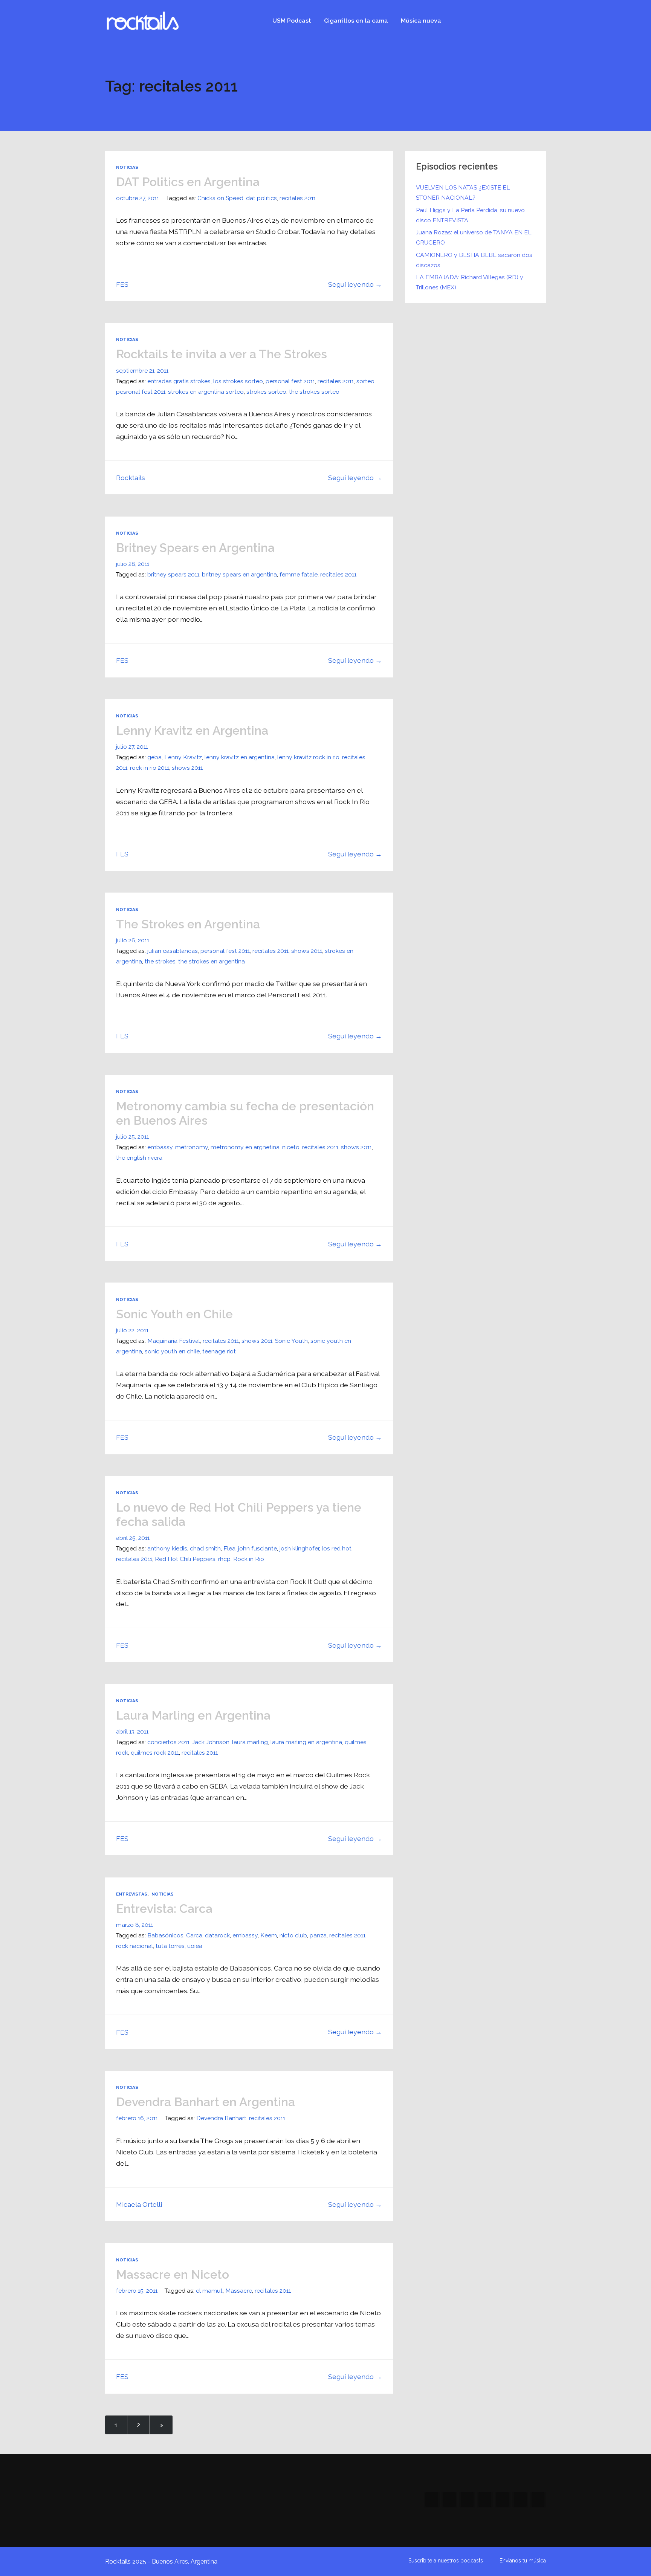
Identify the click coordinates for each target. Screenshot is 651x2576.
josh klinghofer (299, 1548)
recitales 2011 (298, 198)
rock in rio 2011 (150, 768)
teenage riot (219, 1351)
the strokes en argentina (212, 961)
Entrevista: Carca (164, 1909)
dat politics (261, 198)
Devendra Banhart (221, 2118)
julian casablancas (173, 951)
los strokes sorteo (238, 381)
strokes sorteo (266, 392)
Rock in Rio (249, 1559)
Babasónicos (165, 1935)
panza (318, 1935)
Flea (229, 1548)
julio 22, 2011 (132, 1330)
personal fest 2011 (290, 381)
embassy (160, 1147)
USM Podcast (292, 21)
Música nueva (421, 21)
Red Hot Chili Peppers (185, 1559)
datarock (217, 1935)
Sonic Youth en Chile (174, 1314)
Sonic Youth (291, 1341)
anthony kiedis (167, 1548)
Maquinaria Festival (174, 1341)
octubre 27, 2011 (138, 198)
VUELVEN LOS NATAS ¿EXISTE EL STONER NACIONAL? (463, 193)
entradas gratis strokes (179, 381)
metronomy (192, 1147)
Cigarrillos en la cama (356, 21)
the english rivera (139, 1158)
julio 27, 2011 (132, 747)
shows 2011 (187, 768)
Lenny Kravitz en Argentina (192, 730)
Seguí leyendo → (355, 284)
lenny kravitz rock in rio (308, 757)
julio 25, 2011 (132, 1137)
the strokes (160, 961)
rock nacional (134, 1946)
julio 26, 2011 (133, 940)
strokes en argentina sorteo (206, 392)
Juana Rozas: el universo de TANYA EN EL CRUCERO (474, 237)
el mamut (209, 2291)
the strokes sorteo (314, 392)
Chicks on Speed (220, 198)
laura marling (250, 1742)
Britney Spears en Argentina (195, 548)
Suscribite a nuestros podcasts (446, 2561)
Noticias (127, 167)
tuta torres (170, 1946)
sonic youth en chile (172, 1351)
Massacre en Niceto (173, 2274)
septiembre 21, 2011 (142, 371)
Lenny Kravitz (183, 757)
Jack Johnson (211, 1742)
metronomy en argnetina (245, 1147)
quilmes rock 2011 (155, 1753)
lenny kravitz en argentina (240, 757)
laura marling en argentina (306, 1742)
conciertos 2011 (168, 1742)
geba (154, 757)
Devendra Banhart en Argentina (206, 2102)
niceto (291, 1147)
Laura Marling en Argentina (193, 1715)
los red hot (337, 1548)
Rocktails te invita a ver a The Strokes (222, 354)
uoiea (195, 1946)
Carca (194, 1935)
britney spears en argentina (239, 574)
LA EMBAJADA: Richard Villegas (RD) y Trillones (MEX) (470, 282)
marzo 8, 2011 (134, 1925)
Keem (269, 1935)
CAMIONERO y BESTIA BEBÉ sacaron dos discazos (474, 260)
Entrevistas (132, 1894)
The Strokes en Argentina (188, 924)
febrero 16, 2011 (137, 2118)
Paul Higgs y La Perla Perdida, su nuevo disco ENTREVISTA (470, 215)
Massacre (239, 2291)
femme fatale (299, 574)
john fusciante (257, 1548)
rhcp (224, 1559)
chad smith (205, 1548)
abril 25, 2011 (133, 1538)
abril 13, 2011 (132, 1731)
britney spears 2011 (173, 574)
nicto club (293, 1935)
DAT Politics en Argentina (188, 182)
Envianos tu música (523, 2561)
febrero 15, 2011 (137, 2291)
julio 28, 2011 (133, 564)
